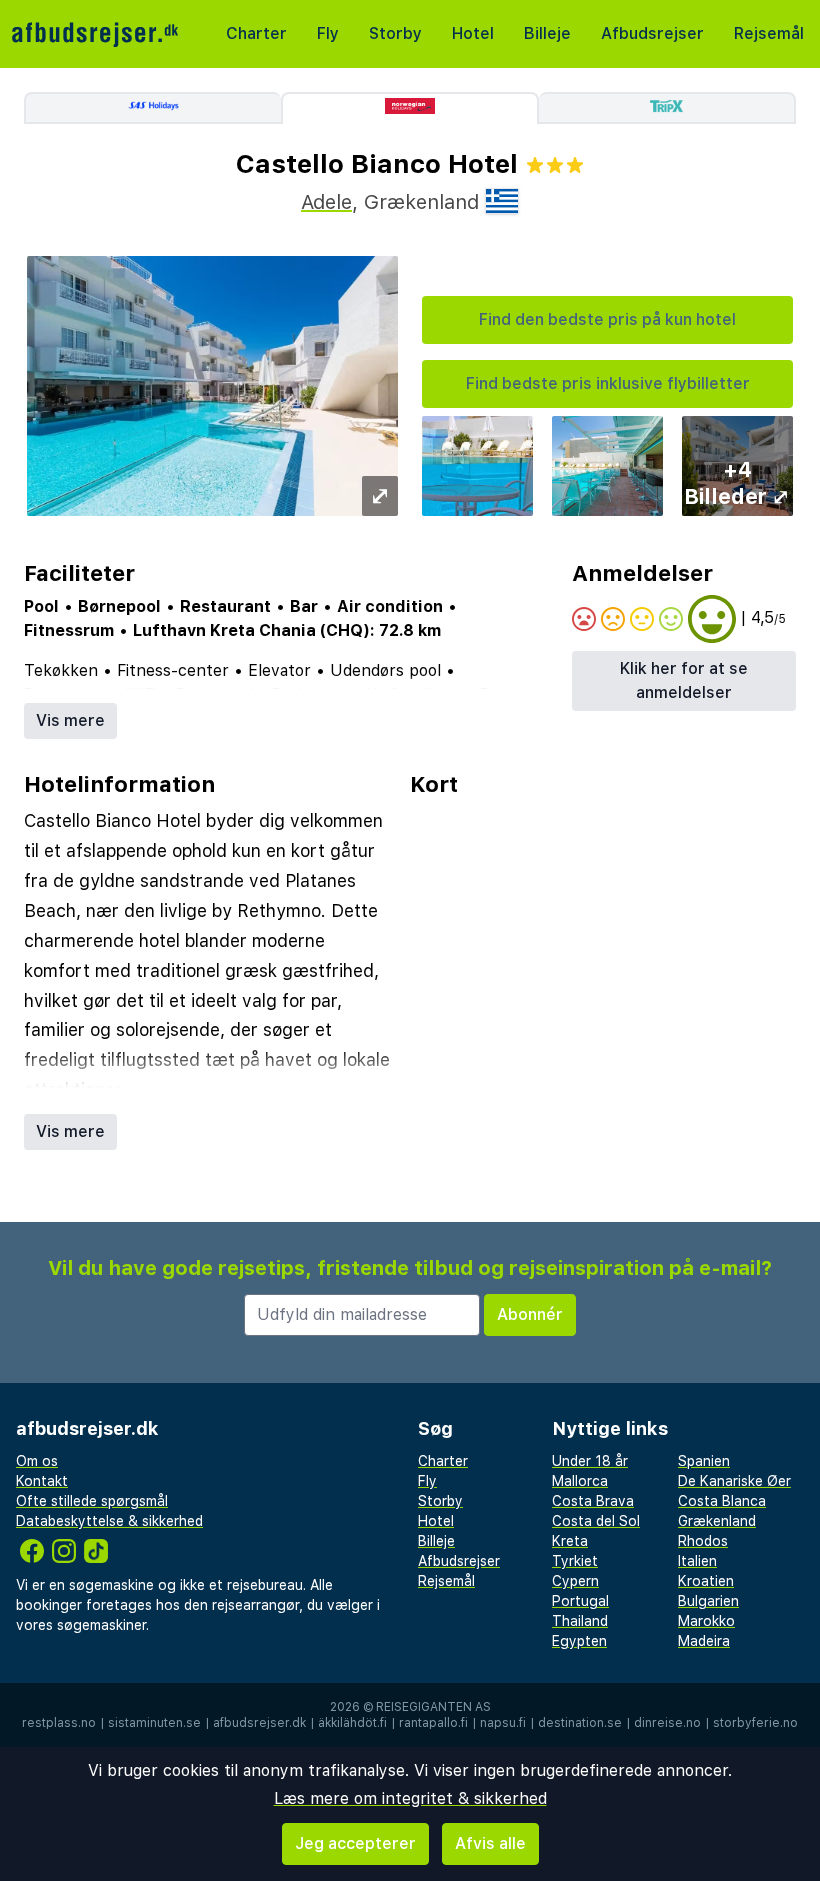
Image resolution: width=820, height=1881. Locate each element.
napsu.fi (503, 1723)
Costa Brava (593, 1501)
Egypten (579, 1641)
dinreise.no (667, 1723)
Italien (697, 1561)
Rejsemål (769, 33)
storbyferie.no (755, 1723)
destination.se (580, 1723)
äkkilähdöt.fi (352, 1723)
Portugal (580, 1601)
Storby (395, 33)
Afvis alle (490, 1843)
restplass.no (59, 1723)
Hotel (473, 33)
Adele (326, 202)
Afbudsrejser (652, 33)
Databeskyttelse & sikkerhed (109, 1521)
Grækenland (717, 1521)
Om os (37, 1461)
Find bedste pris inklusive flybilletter (608, 383)
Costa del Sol (596, 1521)
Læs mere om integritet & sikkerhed (410, 1798)
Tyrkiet (575, 1561)
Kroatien (706, 1581)
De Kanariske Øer (734, 1481)
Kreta (570, 1541)
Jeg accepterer (355, 1843)
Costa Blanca (722, 1501)
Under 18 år (590, 1461)
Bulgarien (708, 1601)
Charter (256, 33)
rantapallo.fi (433, 1723)
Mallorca (580, 1481)
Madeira (704, 1641)
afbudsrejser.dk (259, 1723)
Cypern (575, 1581)
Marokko (706, 1621)
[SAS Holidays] (152, 108)
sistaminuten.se (154, 1723)
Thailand (580, 1621)
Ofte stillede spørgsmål (92, 1501)
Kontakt (42, 1481)
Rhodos (703, 1541)
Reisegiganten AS (433, 1707)
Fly (328, 33)
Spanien (704, 1461)
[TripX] (667, 108)
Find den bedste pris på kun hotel (607, 319)
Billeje (547, 33)
